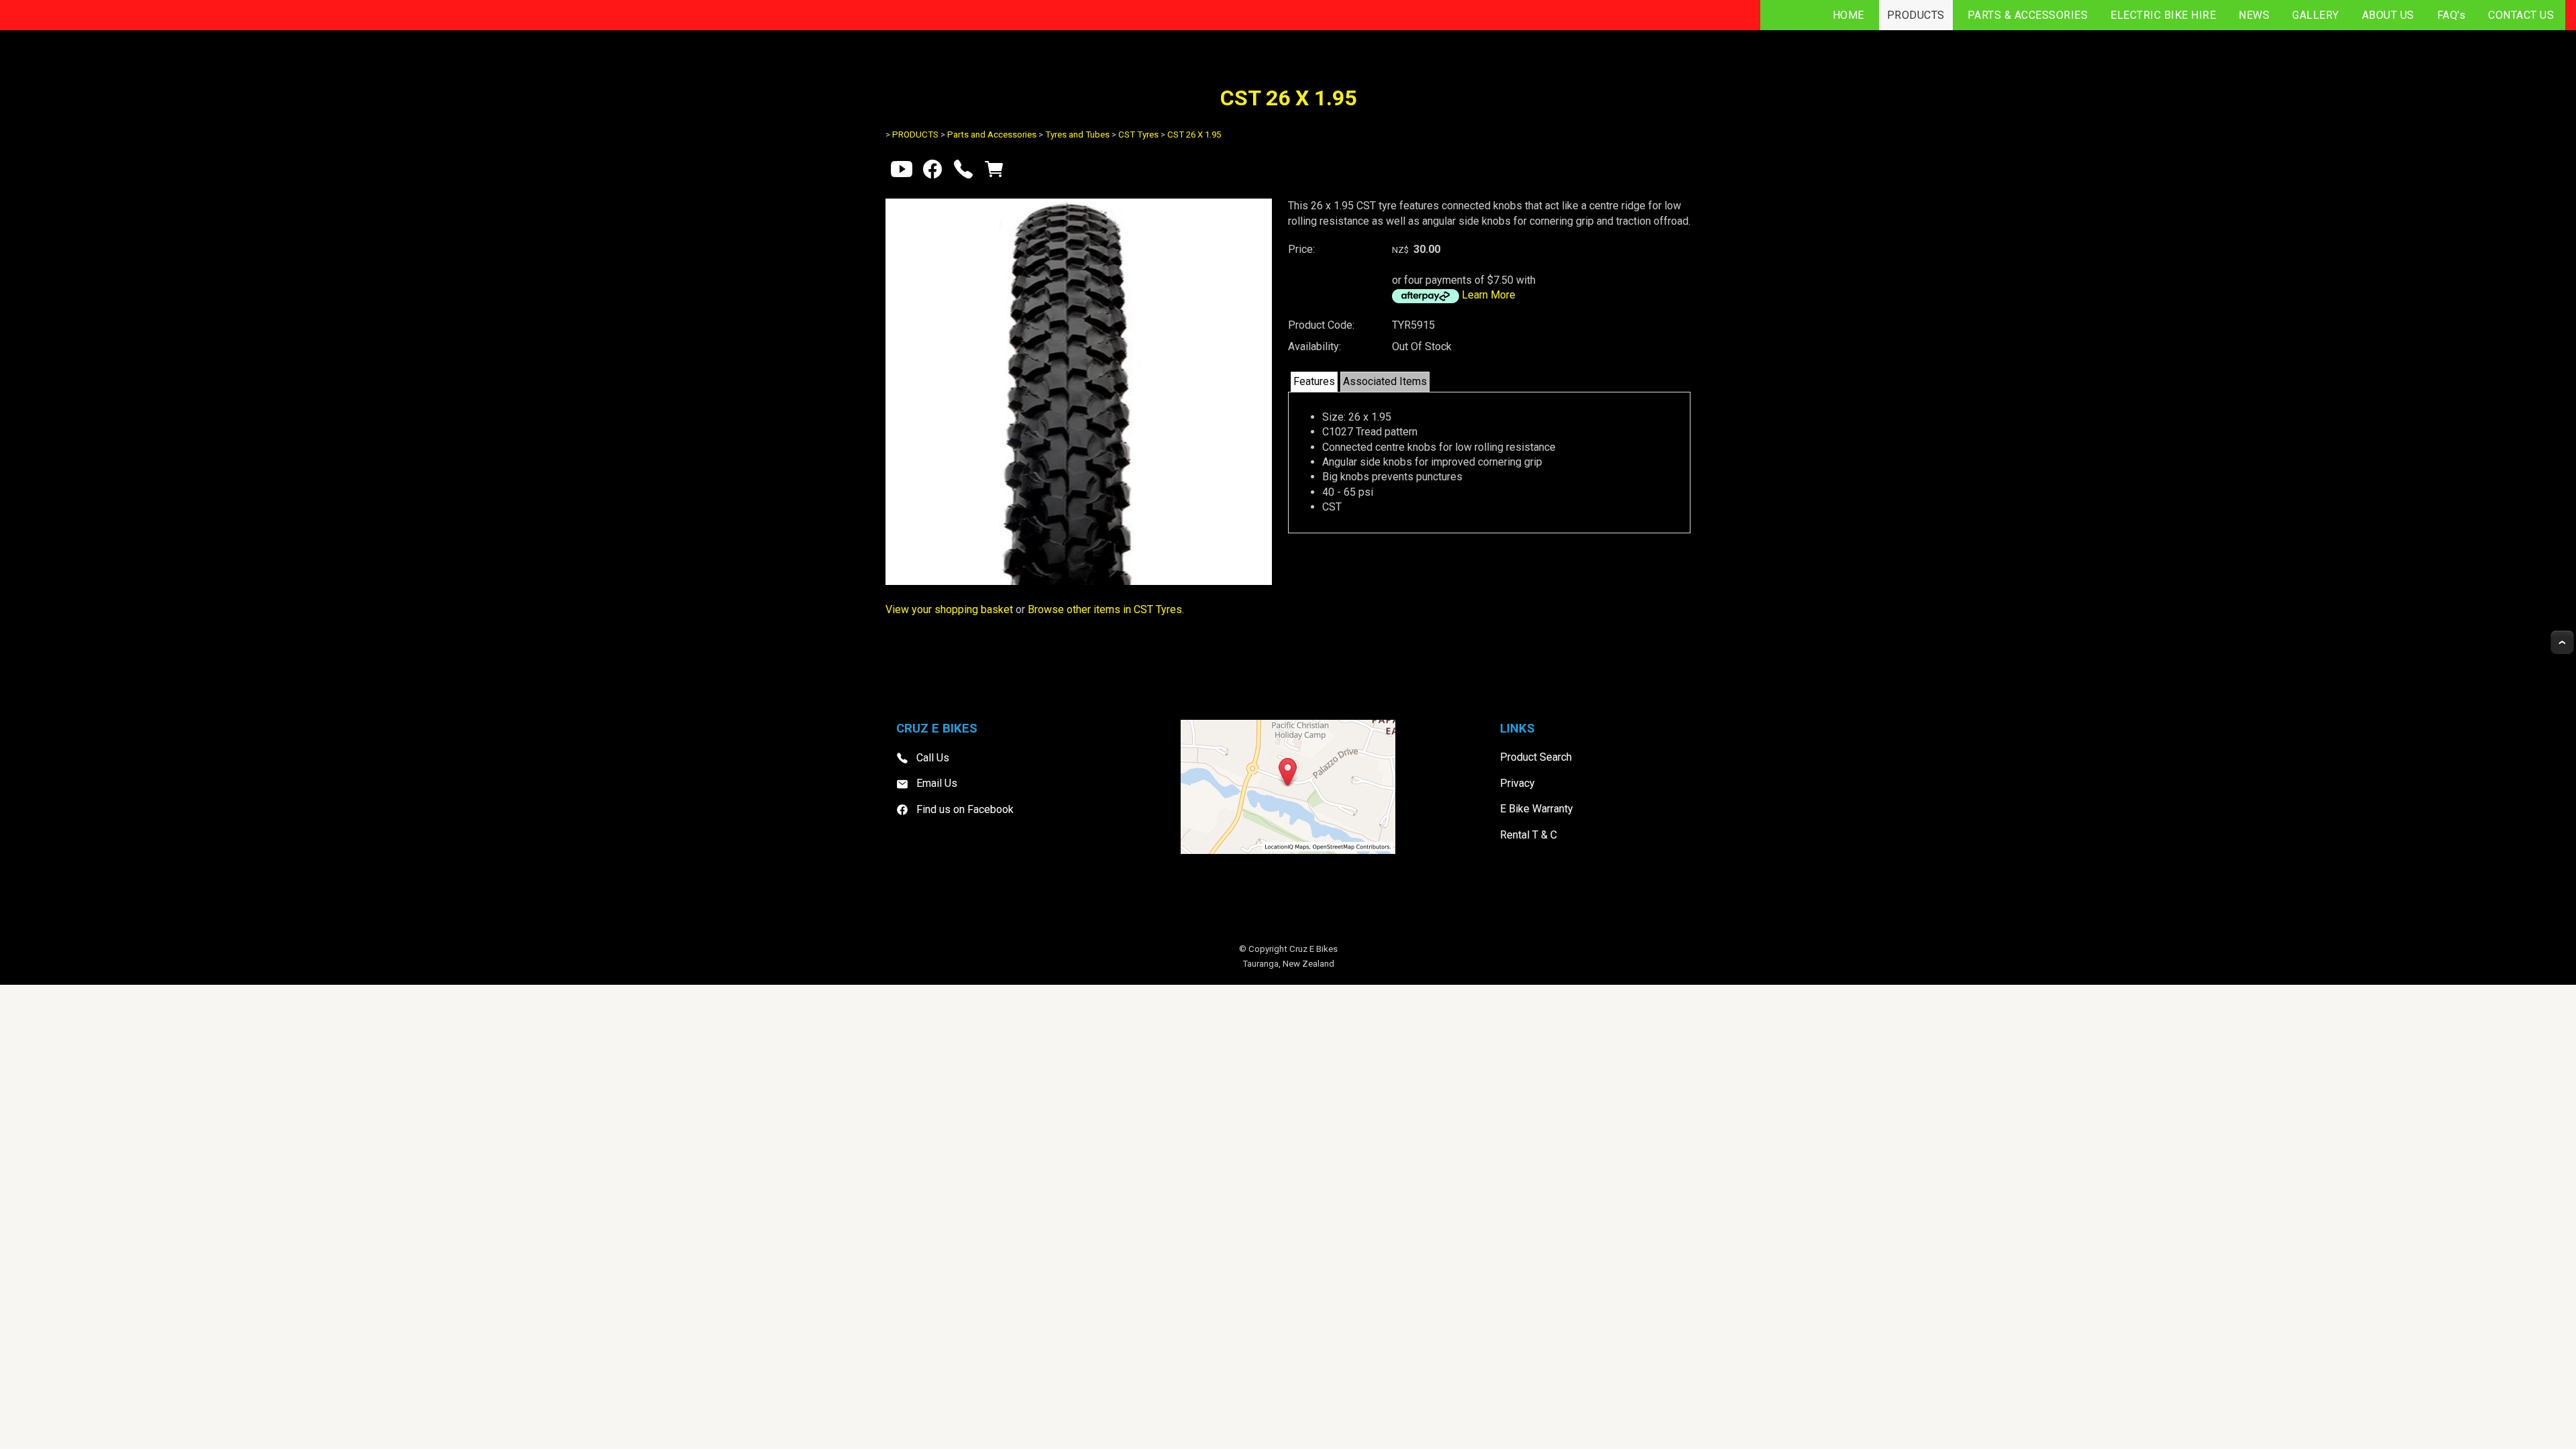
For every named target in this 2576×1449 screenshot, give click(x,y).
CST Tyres (1138, 135)
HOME (1848, 15)
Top (2562, 642)
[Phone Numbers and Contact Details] (963, 172)
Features (1314, 381)
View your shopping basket (949, 609)
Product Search (1536, 757)
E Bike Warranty (1537, 809)
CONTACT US (2521, 15)
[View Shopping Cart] (994, 172)
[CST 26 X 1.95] (1079, 581)
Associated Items (1385, 381)
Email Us (937, 783)
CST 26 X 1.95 (1194, 135)
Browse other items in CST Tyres (1105, 609)
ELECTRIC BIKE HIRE (2163, 15)
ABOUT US (2388, 15)
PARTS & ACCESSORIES (2028, 15)
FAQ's (2452, 15)
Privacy (1517, 783)
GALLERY (2316, 15)
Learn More (1489, 295)
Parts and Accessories (992, 135)
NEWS (2254, 15)
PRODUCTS (1916, 15)
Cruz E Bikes (1313, 949)
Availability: (1314, 346)
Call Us (933, 758)
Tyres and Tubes (1077, 135)
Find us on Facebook (965, 809)
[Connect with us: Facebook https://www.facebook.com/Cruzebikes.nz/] (932, 172)
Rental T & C (1528, 835)
